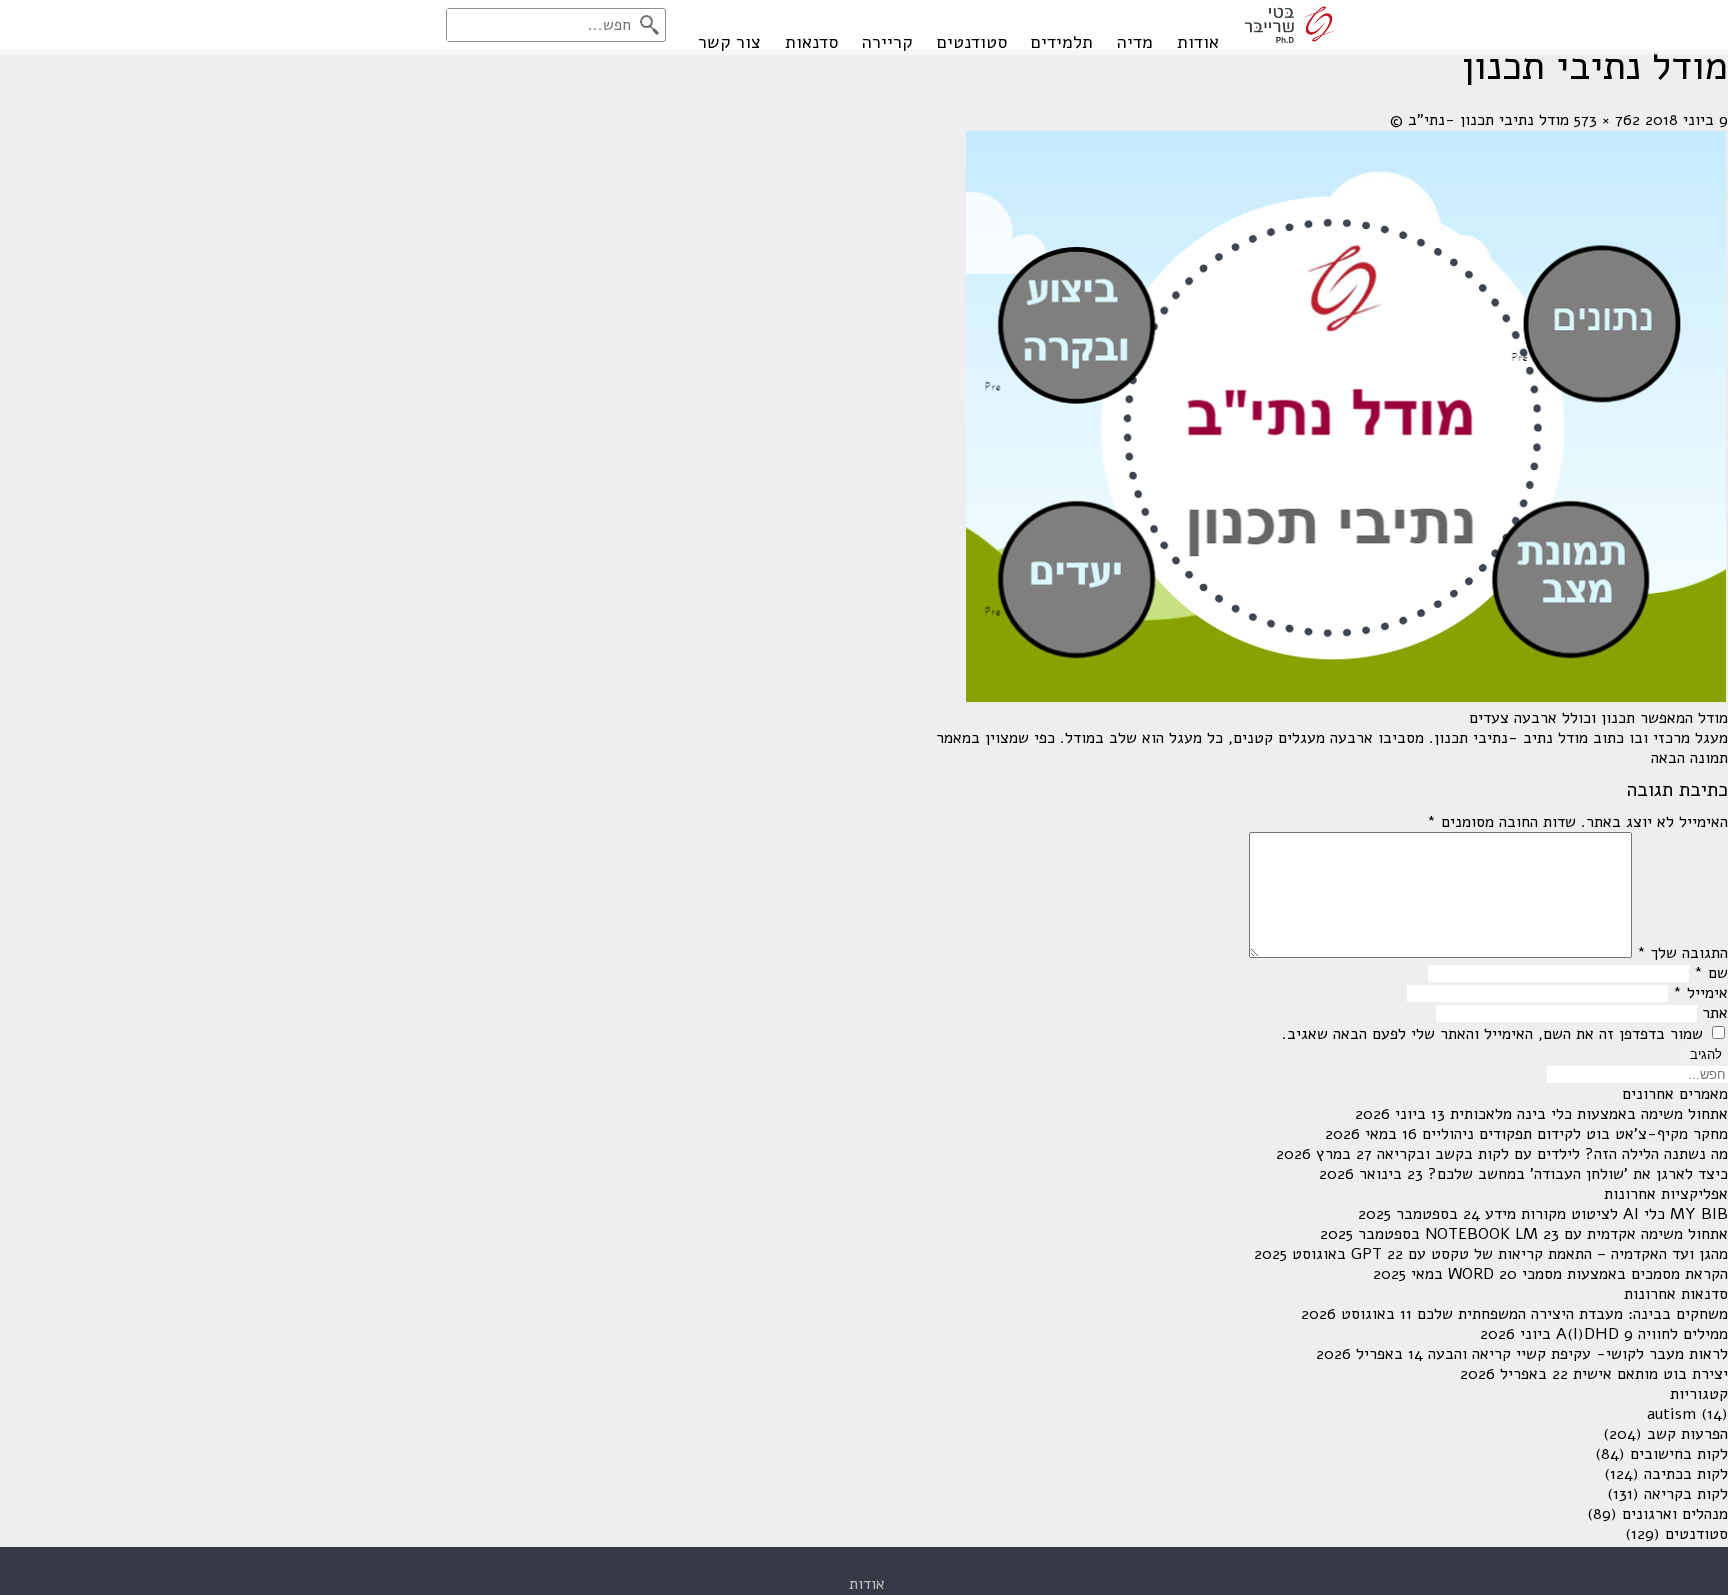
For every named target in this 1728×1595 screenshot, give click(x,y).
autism (1671, 1414)
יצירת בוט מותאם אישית (1650, 1374)
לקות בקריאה (1686, 1494)
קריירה (887, 42)
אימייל (1700, 993)
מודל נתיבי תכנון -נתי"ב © (1479, 120)
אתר (1715, 1013)
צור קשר (729, 42)
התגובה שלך (1682, 953)
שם (1711, 973)
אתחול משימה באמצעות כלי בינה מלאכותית (1589, 1114)
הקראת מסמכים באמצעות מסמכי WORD (1588, 1274)
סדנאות (811, 42)
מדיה (1135, 42)
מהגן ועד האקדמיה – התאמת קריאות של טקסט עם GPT (1539, 1254)
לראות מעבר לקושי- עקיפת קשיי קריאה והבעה (1578, 1354)
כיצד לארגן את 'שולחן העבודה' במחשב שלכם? (1578, 1174)
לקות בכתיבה (1686, 1474)
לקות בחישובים (1679, 1454)
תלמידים (1062, 42)
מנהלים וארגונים (1675, 1514)
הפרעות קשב (1687, 1434)
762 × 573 (1607, 120)
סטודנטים (972, 42)
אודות (1198, 42)
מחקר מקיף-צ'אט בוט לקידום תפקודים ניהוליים (1575, 1134)
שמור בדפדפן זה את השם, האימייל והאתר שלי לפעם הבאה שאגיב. (1492, 1034)
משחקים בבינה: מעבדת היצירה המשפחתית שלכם (1572, 1314)
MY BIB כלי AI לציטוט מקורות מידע (1606, 1214)
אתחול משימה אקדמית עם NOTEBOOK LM (1576, 1234)
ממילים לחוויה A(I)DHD (1642, 1334)
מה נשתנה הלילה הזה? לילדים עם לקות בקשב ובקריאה (1552, 1154)
